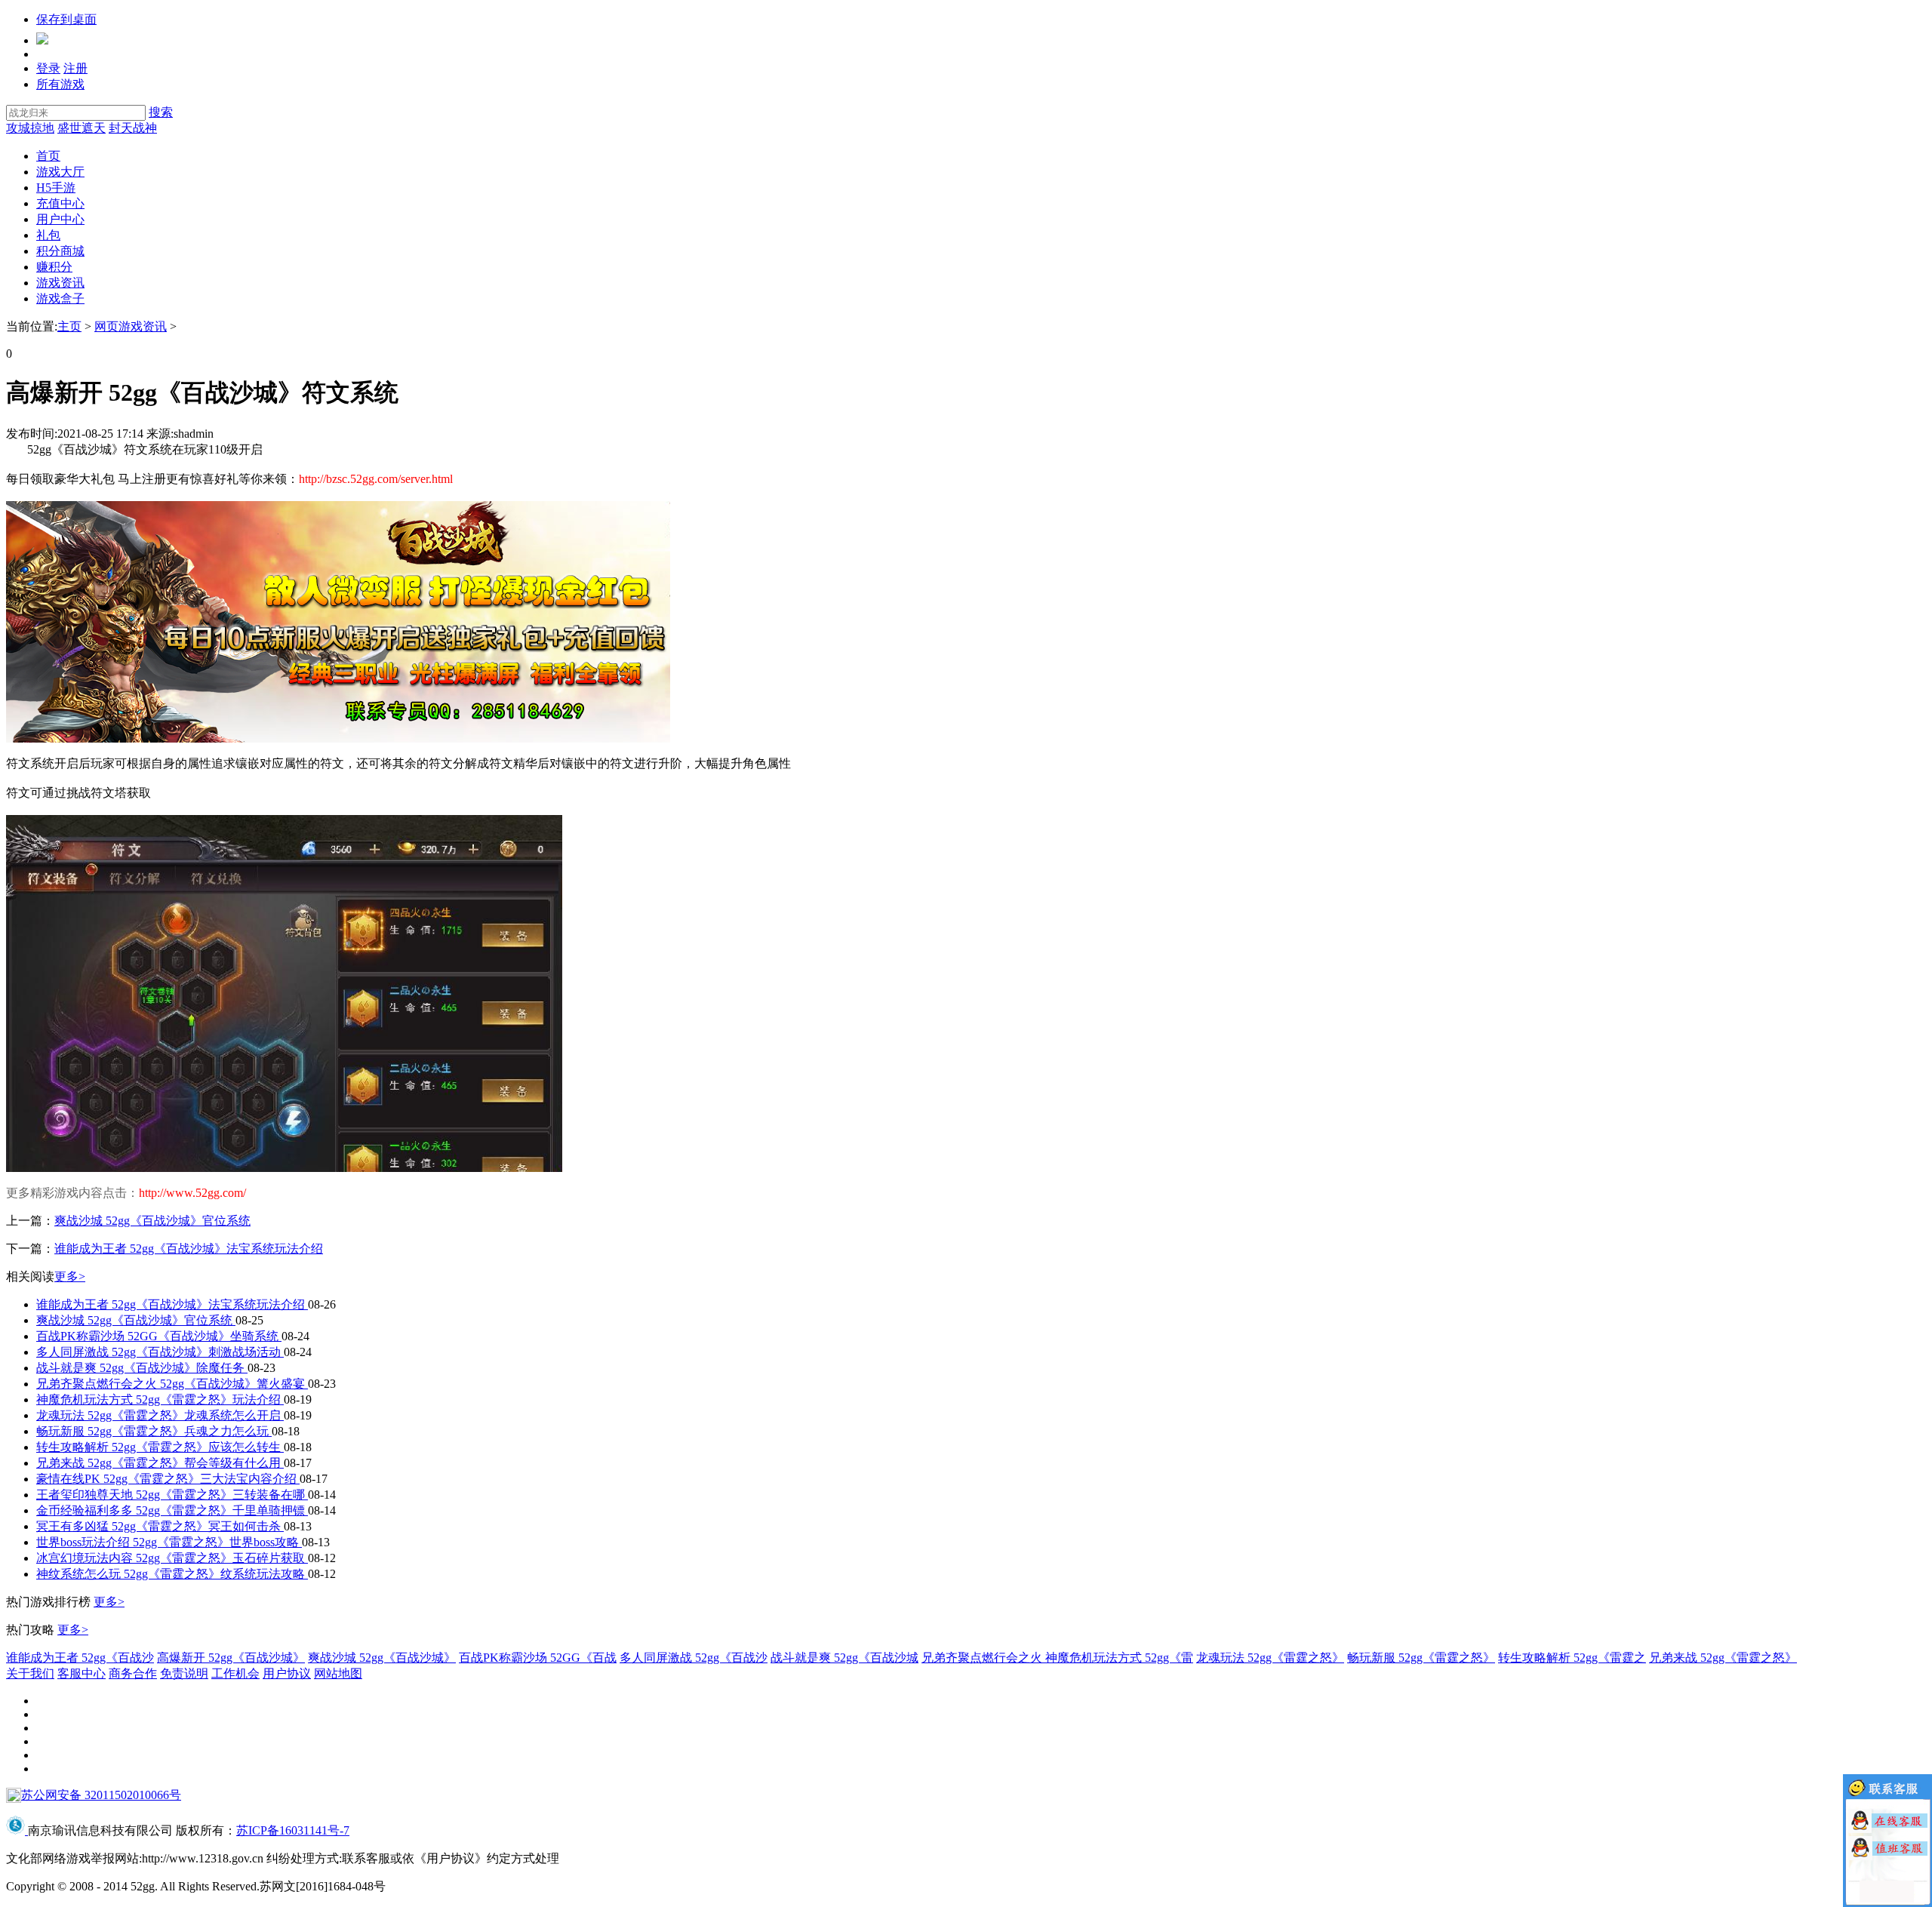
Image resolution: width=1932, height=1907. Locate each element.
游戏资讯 (60, 283)
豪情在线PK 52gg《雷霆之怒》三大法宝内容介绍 (168, 1479)
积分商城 (60, 251)
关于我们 (30, 1673)
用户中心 (60, 219)
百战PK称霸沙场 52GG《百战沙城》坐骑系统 (159, 1336)
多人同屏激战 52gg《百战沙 (694, 1658)
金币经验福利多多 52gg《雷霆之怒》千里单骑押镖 (172, 1510)
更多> (70, 1276)
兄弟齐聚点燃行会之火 (983, 1658)
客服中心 (82, 1673)
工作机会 (235, 1673)
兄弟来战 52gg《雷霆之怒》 (1723, 1658)
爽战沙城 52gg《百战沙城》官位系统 (152, 1221)
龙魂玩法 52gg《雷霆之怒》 (1270, 1658)
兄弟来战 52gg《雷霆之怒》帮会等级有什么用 (160, 1463)
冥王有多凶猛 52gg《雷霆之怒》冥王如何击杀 (160, 1526)
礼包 (48, 235)
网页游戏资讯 (131, 326)
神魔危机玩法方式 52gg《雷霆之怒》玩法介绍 (160, 1399)
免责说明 (184, 1673)
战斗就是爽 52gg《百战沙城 (844, 1658)
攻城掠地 (30, 128)
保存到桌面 (66, 19)
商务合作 (133, 1673)
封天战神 (133, 128)
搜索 (161, 112)
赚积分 (54, 267)
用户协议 (287, 1673)
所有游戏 (60, 84)
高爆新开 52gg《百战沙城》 (231, 1658)
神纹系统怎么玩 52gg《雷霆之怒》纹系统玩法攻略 (172, 1574)
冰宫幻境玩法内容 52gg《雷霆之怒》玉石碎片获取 (172, 1558)
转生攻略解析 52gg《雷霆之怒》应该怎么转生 (160, 1447)
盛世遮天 (82, 128)
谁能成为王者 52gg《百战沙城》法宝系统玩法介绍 (189, 1249)
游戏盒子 (60, 298)
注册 (75, 68)
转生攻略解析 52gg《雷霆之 (1572, 1658)
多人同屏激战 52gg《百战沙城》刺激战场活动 (160, 1352)
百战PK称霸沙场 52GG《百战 (538, 1658)
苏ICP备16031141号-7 (293, 1830)
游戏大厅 (60, 172)
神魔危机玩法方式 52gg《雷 (1119, 1658)
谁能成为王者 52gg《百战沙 (80, 1658)
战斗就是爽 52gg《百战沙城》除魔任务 (142, 1368)
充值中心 (60, 203)
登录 (48, 68)
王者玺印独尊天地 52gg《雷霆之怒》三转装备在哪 (172, 1495)
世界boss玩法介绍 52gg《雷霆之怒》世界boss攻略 (169, 1542)
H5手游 (56, 188)
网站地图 (338, 1673)
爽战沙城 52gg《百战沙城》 (382, 1658)
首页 (48, 156)
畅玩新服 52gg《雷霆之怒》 (1421, 1658)
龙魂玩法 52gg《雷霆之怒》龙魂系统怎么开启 (160, 1415)
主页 (69, 326)
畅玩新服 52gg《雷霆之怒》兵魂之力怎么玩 (154, 1431)
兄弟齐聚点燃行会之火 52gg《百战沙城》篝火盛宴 (172, 1384)
